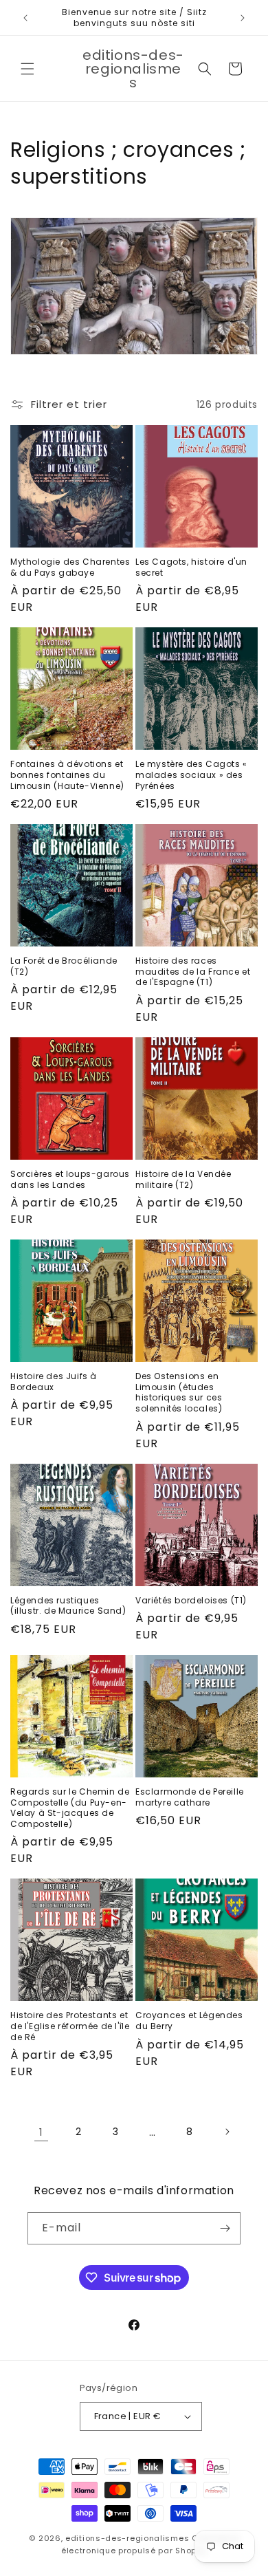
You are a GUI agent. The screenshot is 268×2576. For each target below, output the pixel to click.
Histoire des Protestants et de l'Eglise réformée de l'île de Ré (70, 2026)
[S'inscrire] (225, 2228)
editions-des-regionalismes (127, 2538)
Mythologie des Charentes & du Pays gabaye (70, 567)
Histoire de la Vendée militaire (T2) (183, 1179)
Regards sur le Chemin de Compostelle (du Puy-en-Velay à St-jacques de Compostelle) (70, 1808)
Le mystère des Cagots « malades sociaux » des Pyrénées (191, 775)
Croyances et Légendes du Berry (189, 2021)
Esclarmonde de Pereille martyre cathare (190, 1797)
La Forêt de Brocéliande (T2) (64, 966)
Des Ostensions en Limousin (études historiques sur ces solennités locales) (179, 1392)
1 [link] (41, 2132)
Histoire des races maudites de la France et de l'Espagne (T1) (193, 972)
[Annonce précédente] (25, 18)
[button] (27, 69)
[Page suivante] (227, 2132)
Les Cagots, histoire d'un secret (191, 567)
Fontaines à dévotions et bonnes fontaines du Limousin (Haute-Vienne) (67, 775)
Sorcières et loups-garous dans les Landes (70, 1179)
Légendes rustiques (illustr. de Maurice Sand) (68, 1606)
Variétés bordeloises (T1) (191, 1601)
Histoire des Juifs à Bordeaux (54, 1382)
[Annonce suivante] (243, 18)
